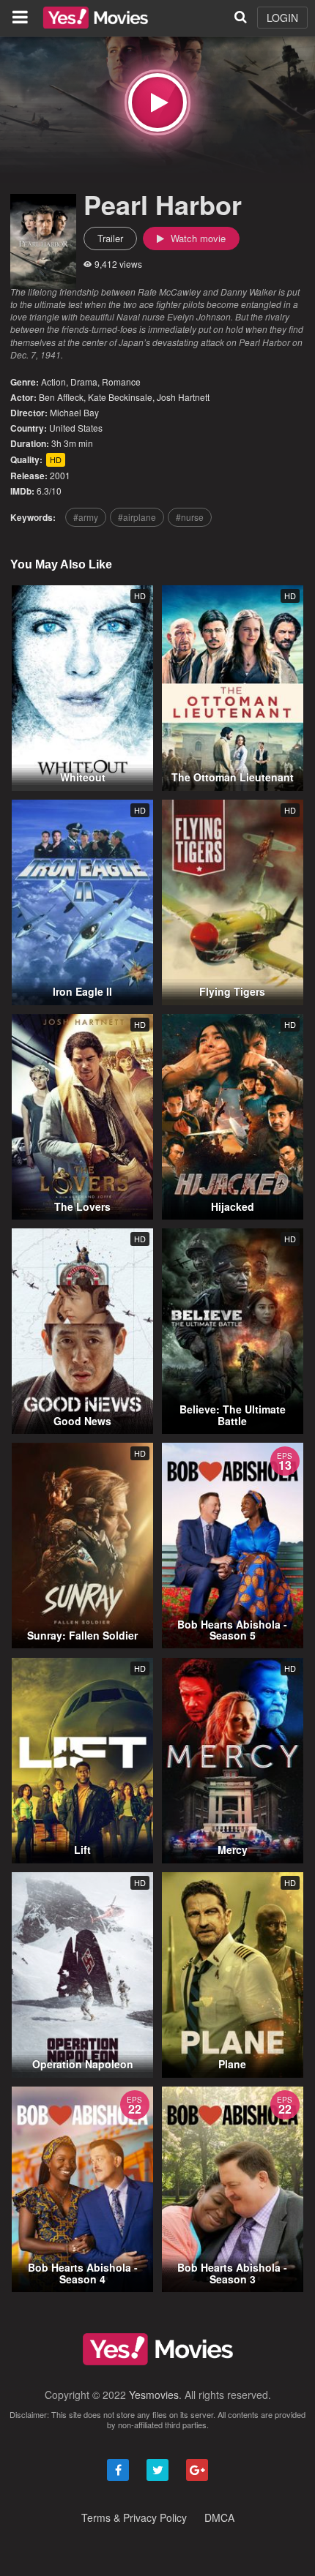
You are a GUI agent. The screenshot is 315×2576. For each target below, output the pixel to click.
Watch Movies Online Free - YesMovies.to (96, 18)
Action (53, 382)
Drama (84, 382)
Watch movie (197, 238)
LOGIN (282, 18)
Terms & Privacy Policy (134, 2517)
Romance (121, 382)
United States (76, 428)
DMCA (219, 2517)
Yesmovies (154, 2395)
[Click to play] (157, 102)
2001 (60, 475)
